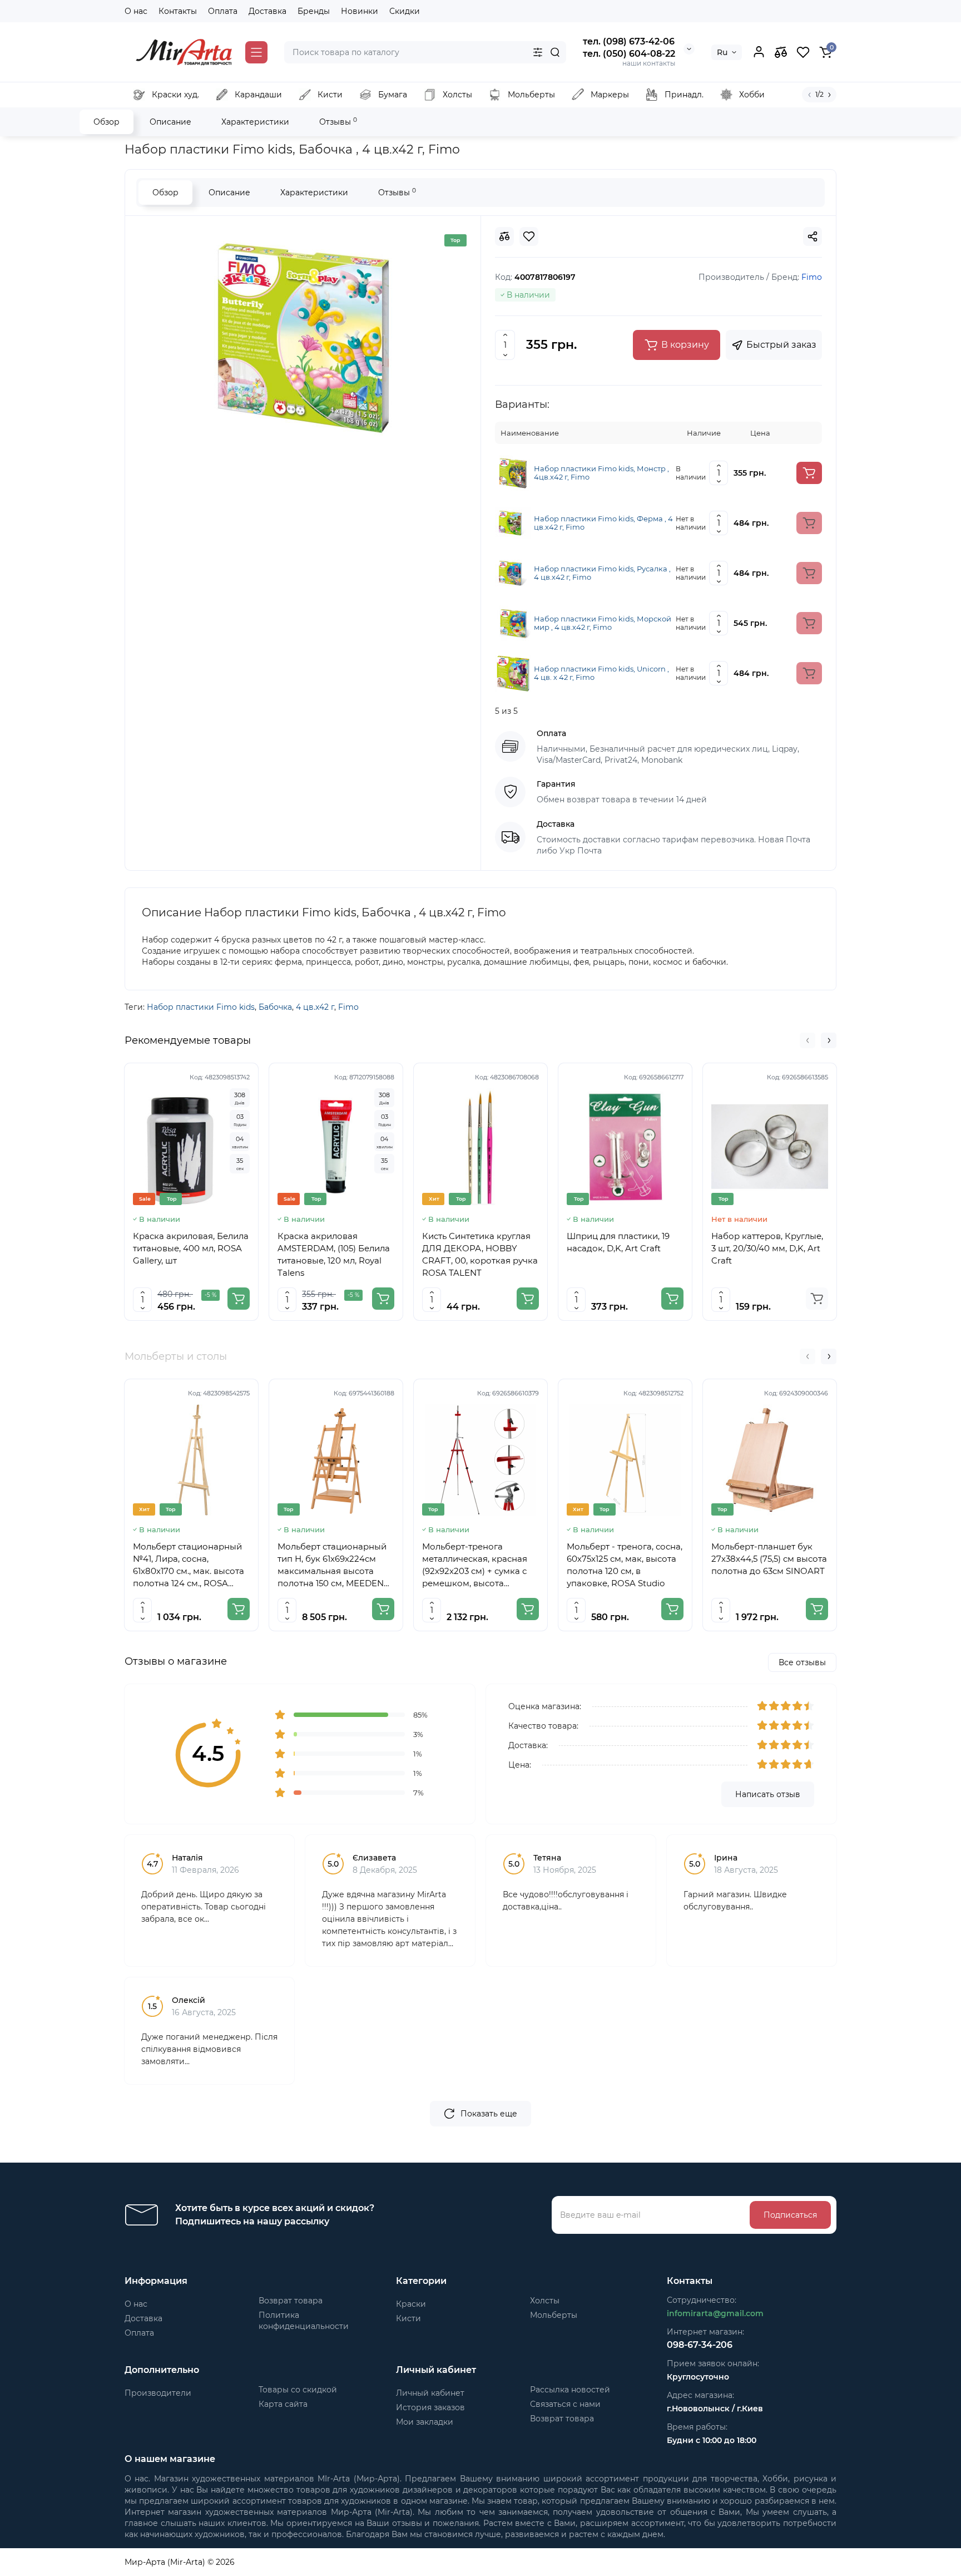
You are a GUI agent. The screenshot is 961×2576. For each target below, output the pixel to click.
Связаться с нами (565, 2404)
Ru (722, 52)
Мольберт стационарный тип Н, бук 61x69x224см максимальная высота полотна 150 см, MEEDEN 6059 (332, 1565)
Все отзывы (802, 1662)
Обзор (106, 122)
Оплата (223, 11)
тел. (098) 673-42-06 (629, 41)
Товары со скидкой (298, 2390)
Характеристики (255, 122)
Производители (158, 2393)
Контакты (178, 11)
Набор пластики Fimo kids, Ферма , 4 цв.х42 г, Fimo (603, 523)
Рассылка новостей (570, 2390)
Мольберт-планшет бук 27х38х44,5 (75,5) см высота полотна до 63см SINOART (769, 1559)
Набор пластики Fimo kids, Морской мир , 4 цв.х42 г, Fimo (603, 623)
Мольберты (554, 2315)
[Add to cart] (809, 473)
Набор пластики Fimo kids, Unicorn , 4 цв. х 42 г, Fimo (601, 673)
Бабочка (275, 1007)
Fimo (348, 1007)
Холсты (545, 2301)
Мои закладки (425, 2422)
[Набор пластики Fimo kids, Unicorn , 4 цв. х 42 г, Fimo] (513, 673)
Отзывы (338, 122)
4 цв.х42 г (315, 1007)
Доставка (268, 11)
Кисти (408, 2318)
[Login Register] (759, 52)
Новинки (360, 11)
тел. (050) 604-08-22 (629, 54)
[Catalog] (256, 52)
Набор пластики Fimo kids (201, 1007)
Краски (411, 2304)
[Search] (555, 52)
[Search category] (538, 52)
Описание (170, 122)
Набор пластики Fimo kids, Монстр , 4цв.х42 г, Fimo (601, 473)
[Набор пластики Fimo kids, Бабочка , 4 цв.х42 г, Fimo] (303, 338)
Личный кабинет (430, 2393)
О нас (136, 11)
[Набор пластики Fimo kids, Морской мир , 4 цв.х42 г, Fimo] (513, 623)
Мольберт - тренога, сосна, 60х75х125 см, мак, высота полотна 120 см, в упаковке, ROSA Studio (625, 1565)
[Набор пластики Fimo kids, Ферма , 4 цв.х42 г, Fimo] (513, 522)
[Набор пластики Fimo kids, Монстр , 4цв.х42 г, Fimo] (513, 472)
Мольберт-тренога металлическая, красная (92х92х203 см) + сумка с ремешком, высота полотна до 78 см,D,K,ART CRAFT (478, 1565)
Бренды (314, 11)
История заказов (430, 2407)
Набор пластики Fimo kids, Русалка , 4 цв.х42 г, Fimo (602, 573)
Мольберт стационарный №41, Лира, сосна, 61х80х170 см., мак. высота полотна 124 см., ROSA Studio (189, 1565)
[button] (808, 1040)
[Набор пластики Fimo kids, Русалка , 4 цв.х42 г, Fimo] (513, 573)
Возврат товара (291, 2301)
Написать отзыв (768, 1794)
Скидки (405, 11)
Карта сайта (283, 2404)
